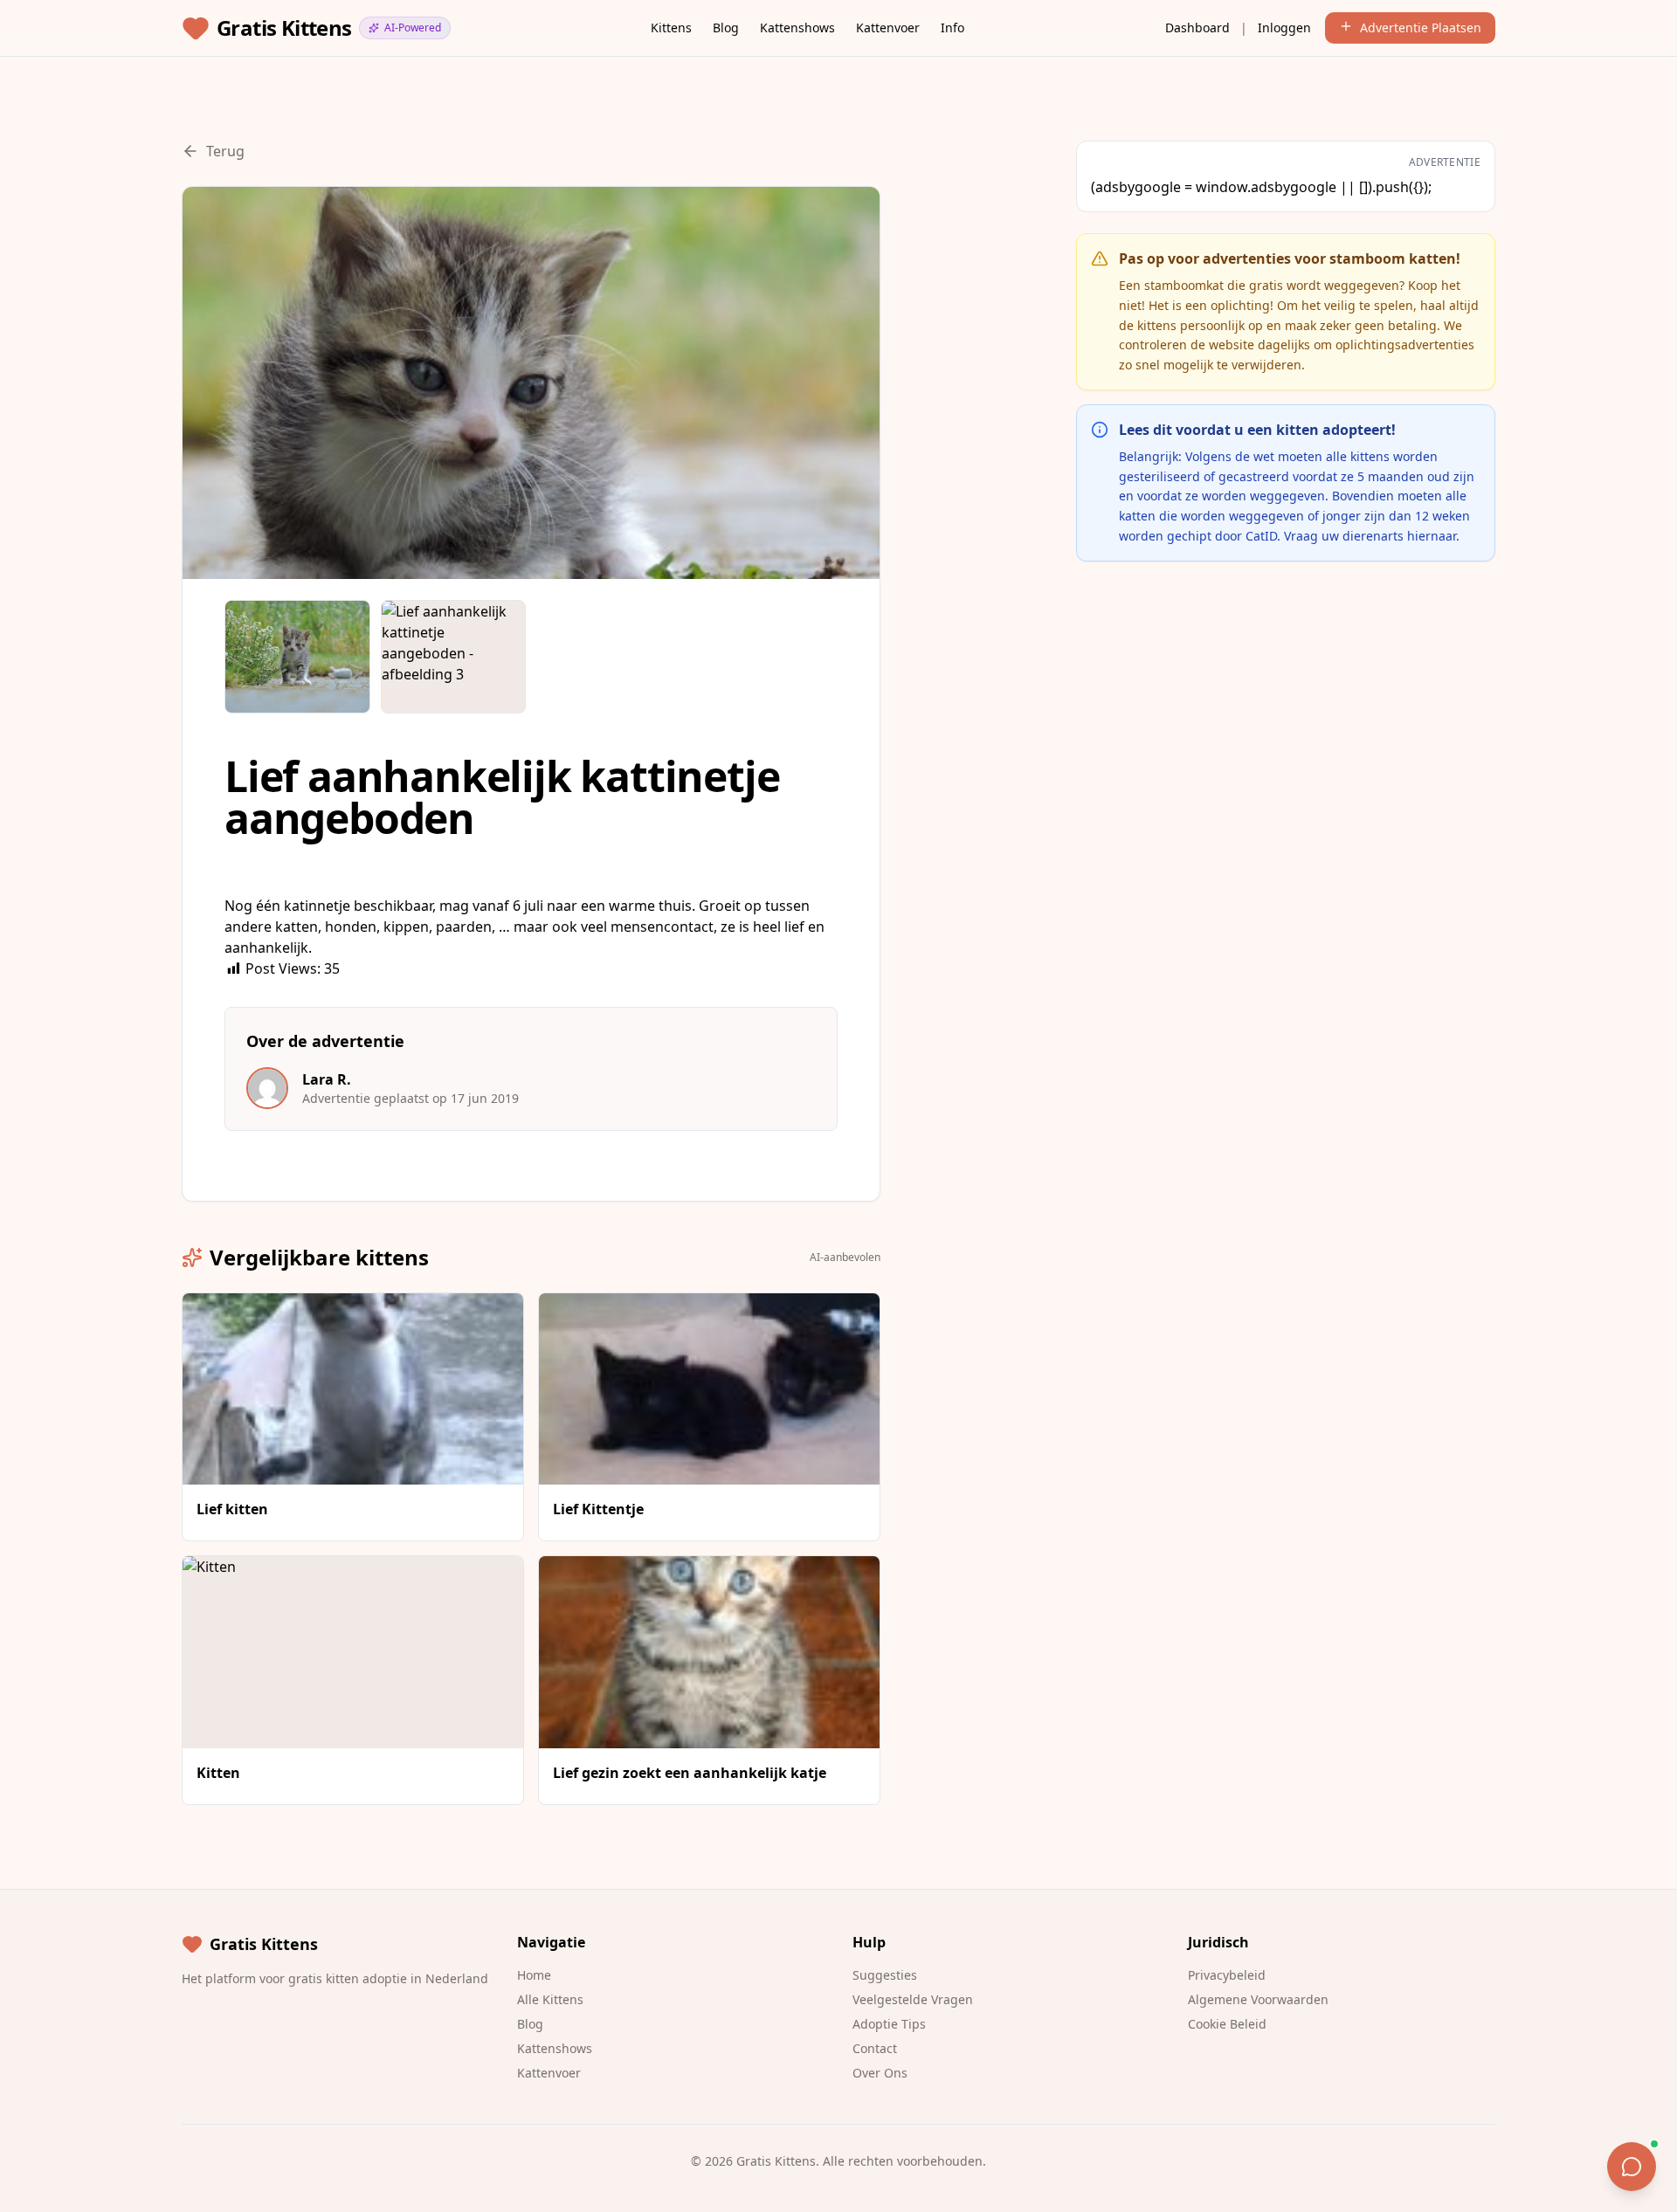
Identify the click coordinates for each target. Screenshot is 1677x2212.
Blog (726, 28)
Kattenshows (797, 28)
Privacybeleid (1227, 1975)
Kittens (671, 28)
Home (534, 1975)
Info (952, 28)
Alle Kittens (550, 1999)
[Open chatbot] (1632, 2167)
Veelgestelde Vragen (913, 1999)
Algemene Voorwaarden (1258, 1999)
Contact (875, 2048)
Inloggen (1284, 28)
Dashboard (1197, 28)
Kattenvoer (888, 28)
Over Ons (880, 2073)
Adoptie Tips (889, 2024)
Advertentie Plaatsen (1421, 28)
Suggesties (885, 1975)
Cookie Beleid (1227, 2024)
